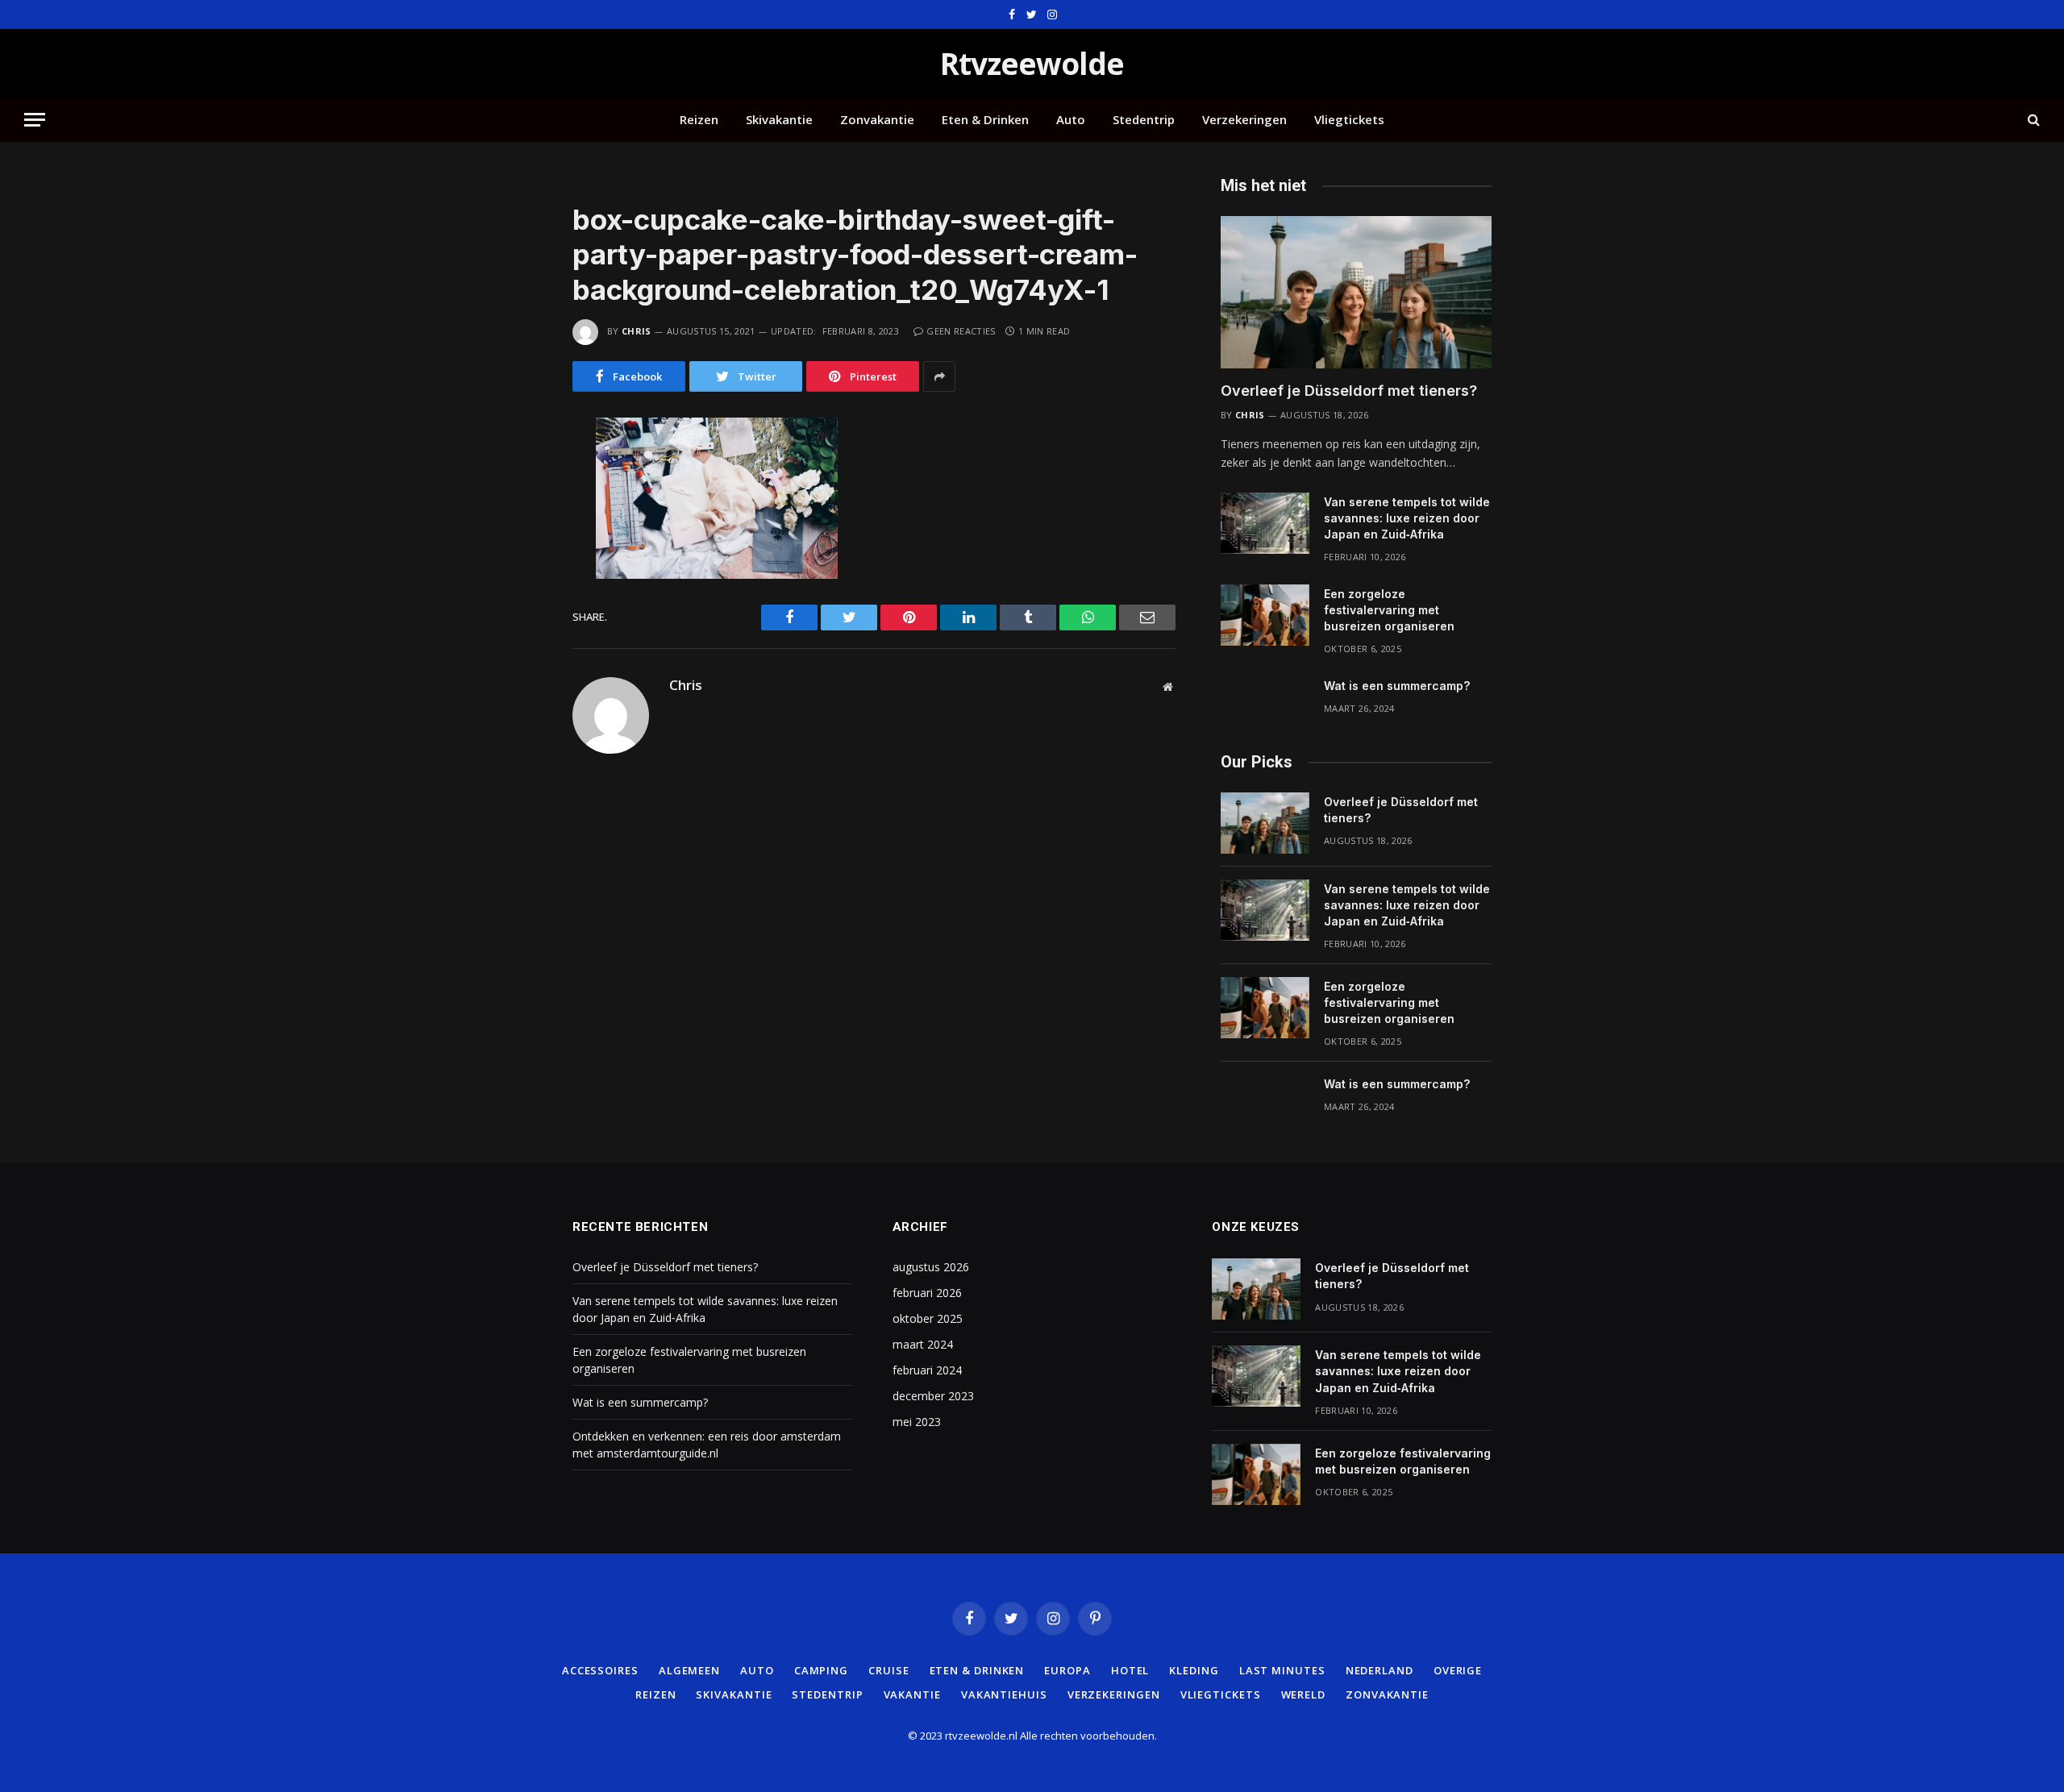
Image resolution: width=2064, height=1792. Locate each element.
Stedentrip (1144, 119)
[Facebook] (515, 469)
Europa (1067, 1670)
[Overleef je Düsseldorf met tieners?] (1356, 292)
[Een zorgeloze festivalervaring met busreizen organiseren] (1265, 615)
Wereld (1303, 1694)
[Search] (2032, 120)
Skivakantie (779, 119)
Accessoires (600, 1670)
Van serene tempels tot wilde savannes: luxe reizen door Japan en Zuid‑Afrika (1407, 518)
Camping (821, 1670)
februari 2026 (927, 1293)
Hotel (1130, 1670)
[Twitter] (515, 503)
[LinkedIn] (515, 537)
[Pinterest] (515, 605)
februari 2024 (927, 1370)
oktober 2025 (928, 1318)
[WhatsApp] (515, 571)
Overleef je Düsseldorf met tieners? (1349, 391)
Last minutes (1282, 1670)
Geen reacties (961, 331)
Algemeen (689, 1670)
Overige (1458, 1670)
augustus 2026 (931, 1267)
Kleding (1194, 1670)
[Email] (515, 638)
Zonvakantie (877, 119)
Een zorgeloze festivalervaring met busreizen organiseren (1389, 610)
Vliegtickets (1349, 119)
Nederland (1379, 1670)
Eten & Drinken (985, 119)
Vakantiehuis (1004, 1694)
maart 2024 (923, 1344)
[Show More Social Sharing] (939, 376)
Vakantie (912, 1694)
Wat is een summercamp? (1397, 686)
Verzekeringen (1244, 119)
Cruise (888, 1670)
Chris (637, 331)
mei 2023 (917, 1422)
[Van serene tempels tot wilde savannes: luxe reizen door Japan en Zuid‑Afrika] (1265, 523)
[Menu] (35, 120)
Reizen (699, 119)
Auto (1071, 119)
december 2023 (933, 1396)
